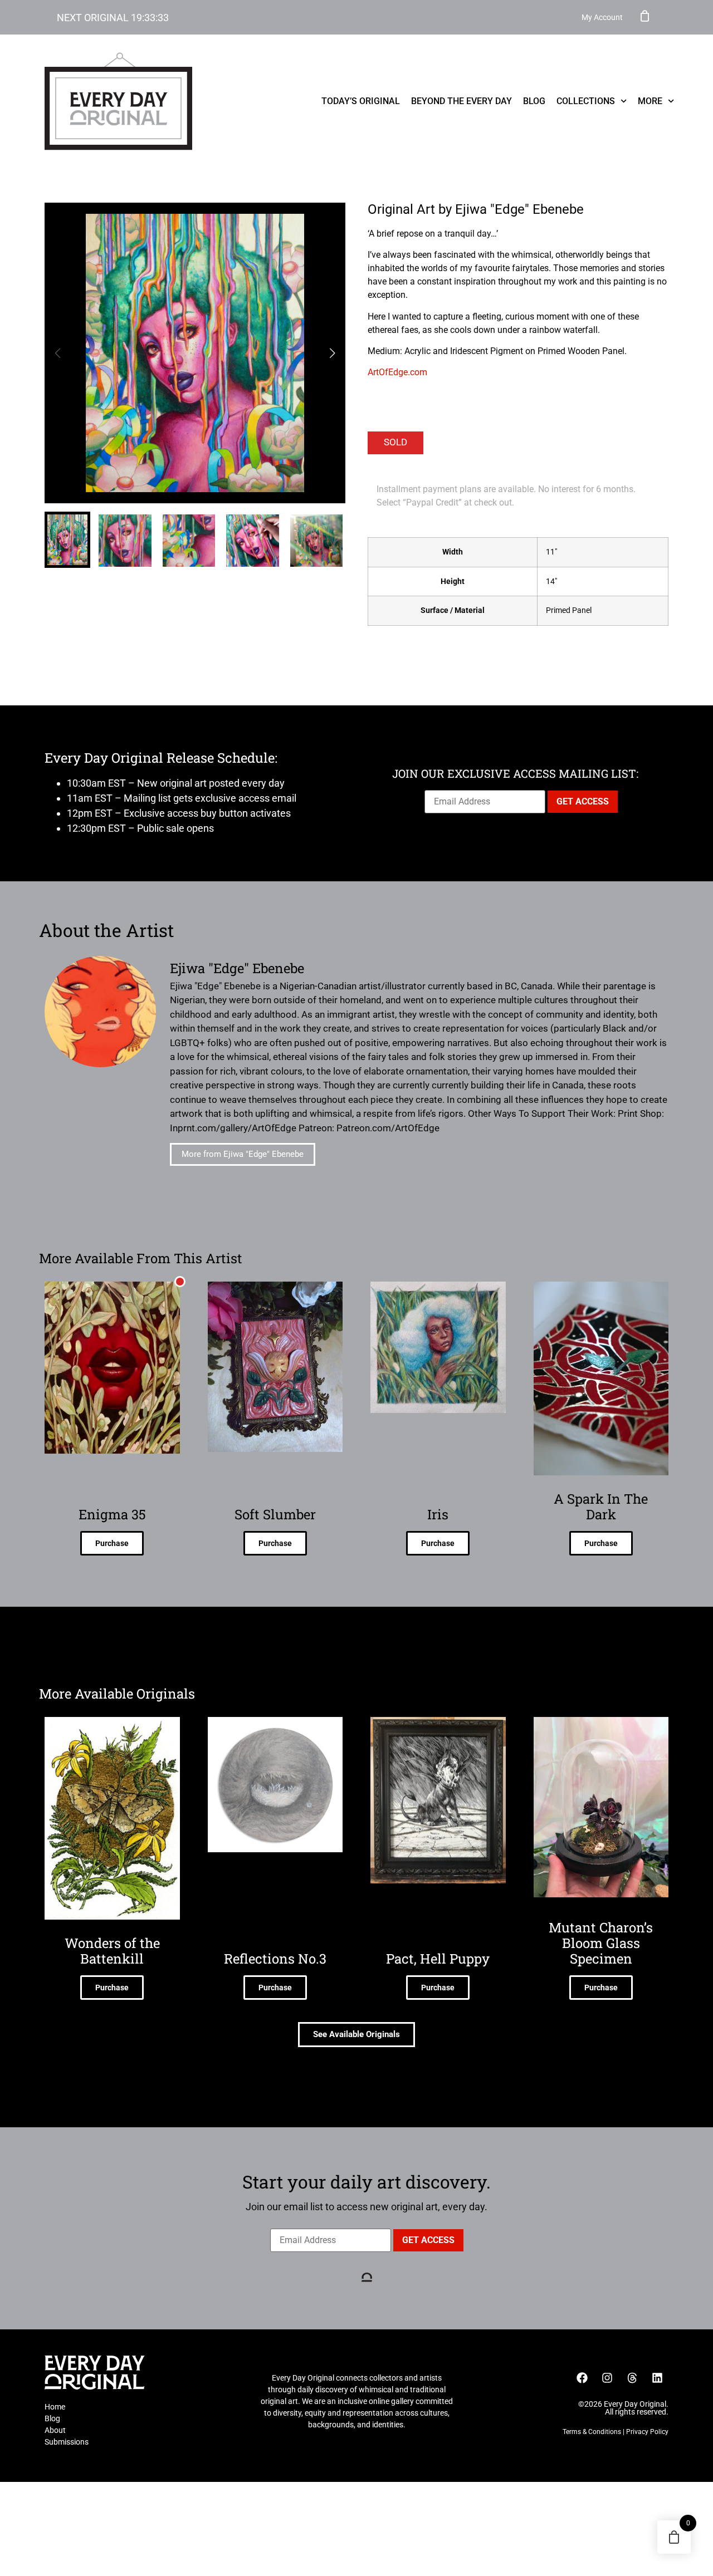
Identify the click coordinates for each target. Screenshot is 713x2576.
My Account (602, 17)
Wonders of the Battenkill (112, 1951)
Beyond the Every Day (462, 101)
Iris (438, 1514)
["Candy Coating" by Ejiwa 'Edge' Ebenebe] (195, 353)
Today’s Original (361, 101)
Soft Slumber (275, 1514)
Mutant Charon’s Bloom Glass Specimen (601, 1943)
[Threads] (632, 2378)
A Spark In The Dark (601, 1507)
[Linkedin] (657, 2378)
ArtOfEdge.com (397, 372)
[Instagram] (607, 2378)
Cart (645, 16)
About (55, 2430)
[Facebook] (582, 2378)
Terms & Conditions (592, 2432)
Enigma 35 (112, 1514)
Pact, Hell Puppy (438, 1959)
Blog (534, 101)
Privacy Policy (647, 2432)
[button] (332, 353)
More (650, 101)
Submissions (67, 2442)
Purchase (112, 1543)
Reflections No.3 (275, 1959)
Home (55, 2407)
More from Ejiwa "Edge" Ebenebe (243, 1154)
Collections (586, 101)
